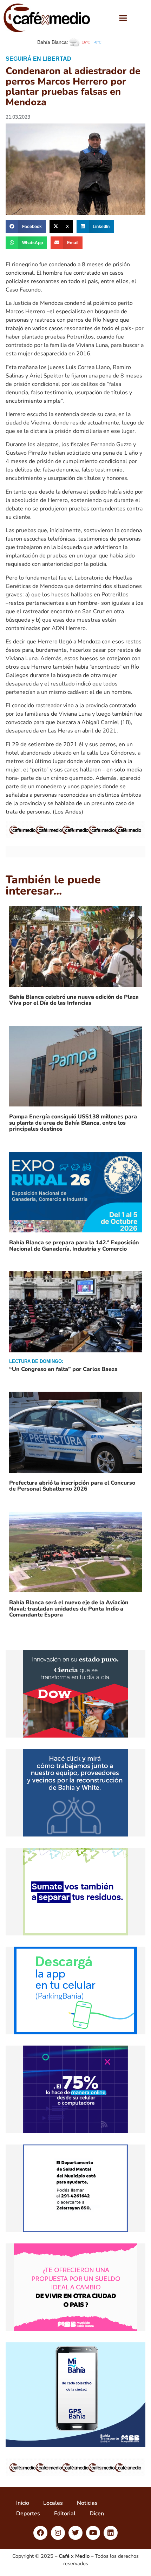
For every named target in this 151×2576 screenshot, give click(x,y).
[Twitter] (75, 2533)
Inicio (23, 2503)
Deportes (28, 2514)
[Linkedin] (111, 2533)
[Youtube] (93, 2533)
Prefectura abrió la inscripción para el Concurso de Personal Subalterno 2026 (72, 1486)
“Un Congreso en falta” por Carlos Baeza (63, 1369)
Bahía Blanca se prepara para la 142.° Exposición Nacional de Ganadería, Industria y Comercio (74, 1246)
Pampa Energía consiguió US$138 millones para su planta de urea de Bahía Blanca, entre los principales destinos (73, 1123)
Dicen (97, 2514)
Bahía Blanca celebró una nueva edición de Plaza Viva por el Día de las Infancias (74, 1000)
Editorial (65, 2514)
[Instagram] (58, 2533)
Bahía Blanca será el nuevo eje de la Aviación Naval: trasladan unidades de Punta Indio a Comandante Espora (69, 1609)
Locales (53, 2503)
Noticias (87, 2503)
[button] (123, 18)
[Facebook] (40, 2533)
